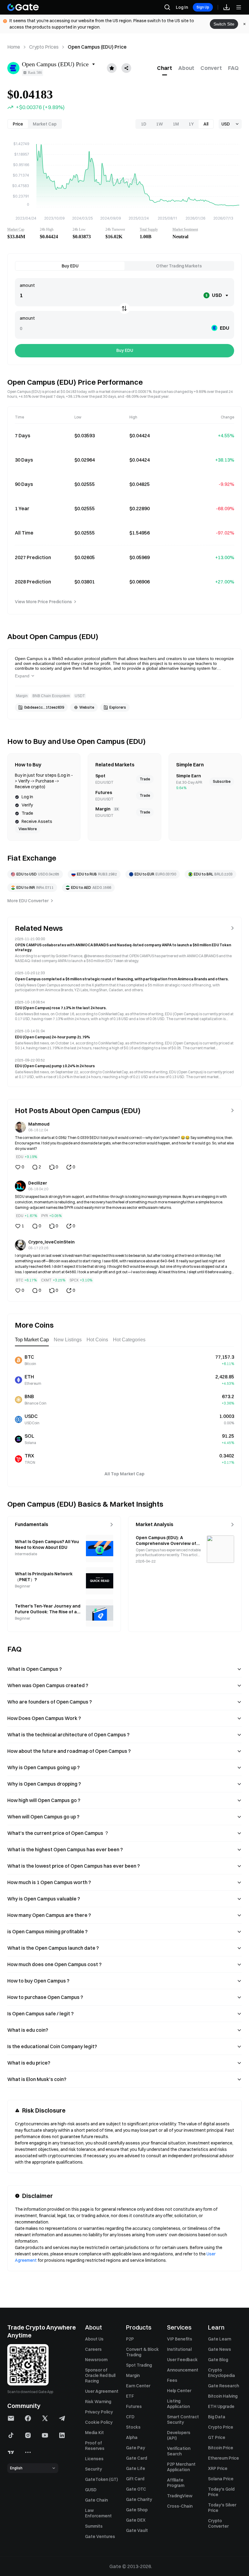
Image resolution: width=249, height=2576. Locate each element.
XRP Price (218, 2468)
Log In (182, 7)
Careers (93, 2349)
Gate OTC (136, 2489)
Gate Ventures (100, 2536)
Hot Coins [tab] (97, 1340)
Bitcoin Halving (223, 2396)
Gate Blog (218, 2360)
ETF (130, 2396)
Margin (133, 2375)
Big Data (217, 2417)
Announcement (183, 2370)
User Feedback (182, 2360)
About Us (94, 2339)
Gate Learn (220, 2339)
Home (14, 47)
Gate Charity (139, 2499)
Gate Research (223, 2386)
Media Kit (94, 2433)
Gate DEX (136, 2520)
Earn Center (138, 2386)
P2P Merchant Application (181, 2467)
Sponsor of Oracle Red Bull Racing (100, 2375)
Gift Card (135, 2479)
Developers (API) (179, 2435)
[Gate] (23, 7)
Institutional (179, 2349)
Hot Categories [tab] (129, 1340)
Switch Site (224, 24)
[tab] (165, 68)
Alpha (132, 2437)
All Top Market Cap (124, 1474)
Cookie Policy (99, 2422)
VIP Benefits (180, 2339)
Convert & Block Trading (142, 2352)
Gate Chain (96, 2500)
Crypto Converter (218, 2523)
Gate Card (136, 2458)
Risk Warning (98, 2402)
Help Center (179, 2391)
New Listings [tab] (68, 1340)
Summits (94, 2526)
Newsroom (96, 2360)
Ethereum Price (223, 2458)
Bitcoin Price (221, 2448)
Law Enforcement (98, 2513)
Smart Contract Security (183, 2420)
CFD (130, 2417)
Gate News (220, 2349)
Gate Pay (136, 2448)
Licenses (94, 2459)
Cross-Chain (180, 2506)
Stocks (133, 2427)
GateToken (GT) (101, 2479)
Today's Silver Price (222, 2508)
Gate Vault (137, 2530)
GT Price (217, 2437)
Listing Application (178, 2404)
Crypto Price (221, 2427)
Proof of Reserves (95, 2446)
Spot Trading (139, 2365)
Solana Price (221, 2479)
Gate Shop (137, 2510)
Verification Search (179, 2451)
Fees (172, 2380)
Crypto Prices (44, 47)
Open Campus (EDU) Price (97, 47)
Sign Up (203, 7)
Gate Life (136, 2468)
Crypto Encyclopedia (222, 2373)
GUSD (91, 2490)
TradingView (180, 2496)
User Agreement (102, 2391)
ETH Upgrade (221, 2406)
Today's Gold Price (221, 2492)
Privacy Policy (99, 2412)
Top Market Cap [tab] (32, 1340)
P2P (130, 2339)
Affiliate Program (176, 2483)
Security (94, 2469)
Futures (134, 2406)
